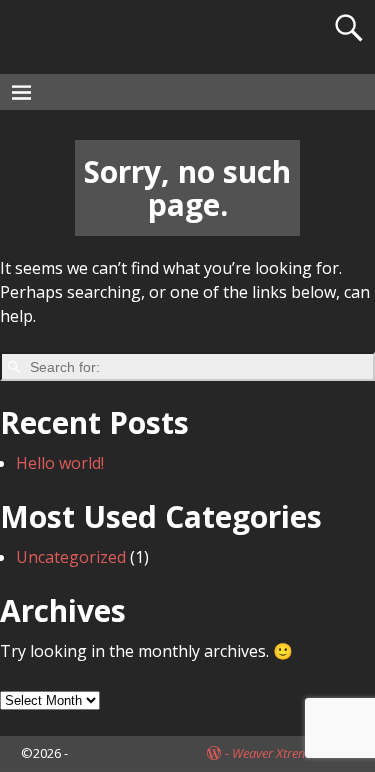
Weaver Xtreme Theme (293, 753)
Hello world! (60, 463)
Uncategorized (71, 557)
